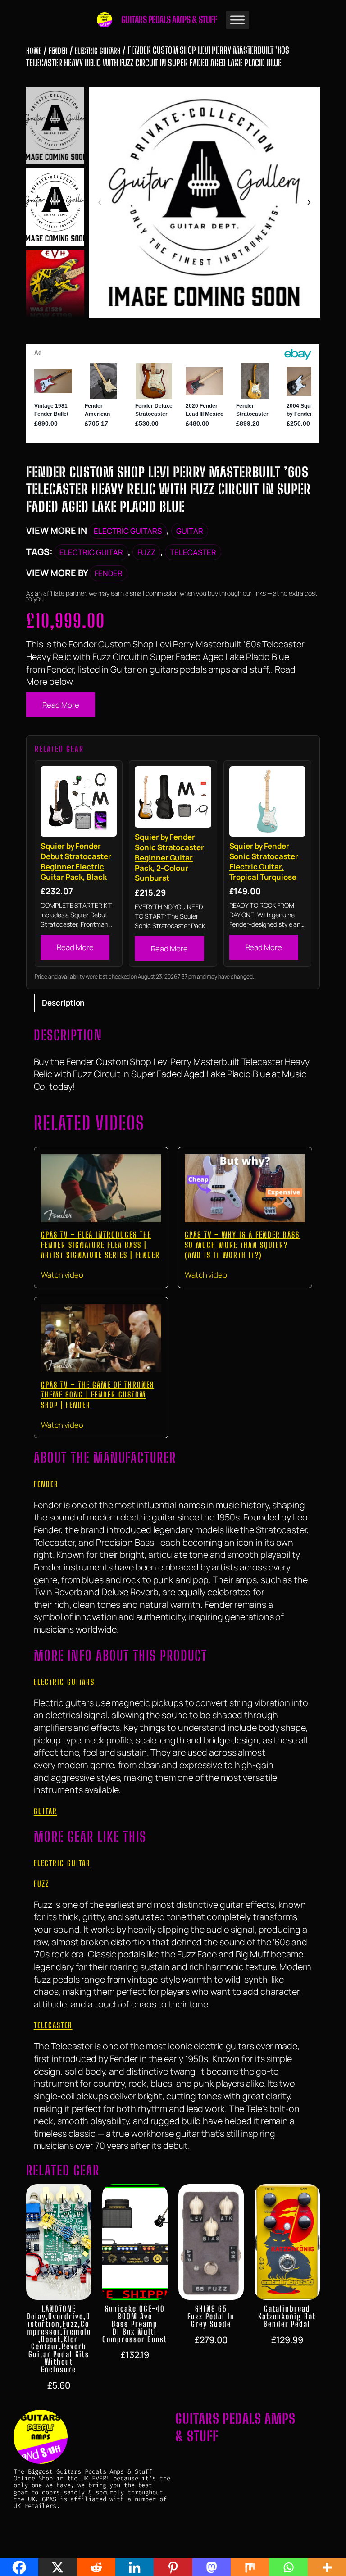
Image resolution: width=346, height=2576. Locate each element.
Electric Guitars (98, 51)
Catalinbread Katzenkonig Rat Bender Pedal (287, 2317)
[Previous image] (100, 203)
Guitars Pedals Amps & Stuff (169, 20)
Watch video (62, 1275)
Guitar (190, 531)
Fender (58, 51)
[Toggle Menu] (237, 20)
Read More (61, 705)
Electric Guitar (91, 552)
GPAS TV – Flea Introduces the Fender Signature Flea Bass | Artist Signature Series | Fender (100, 1245)
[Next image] (309, 203)
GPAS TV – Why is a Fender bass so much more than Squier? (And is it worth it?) (242, 1245)
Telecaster (193, 552)
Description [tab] (63, 1003)
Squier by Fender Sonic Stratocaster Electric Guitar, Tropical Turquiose (264, 861)
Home (34, 51)
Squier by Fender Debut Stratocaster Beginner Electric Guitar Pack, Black (76, 861)
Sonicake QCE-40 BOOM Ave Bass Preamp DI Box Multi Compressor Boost (135, 2324)
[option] (55, 207)
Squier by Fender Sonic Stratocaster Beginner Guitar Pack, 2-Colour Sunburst (169, 858)
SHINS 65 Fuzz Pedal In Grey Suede (211, 2317)
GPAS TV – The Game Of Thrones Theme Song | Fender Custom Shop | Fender (98, 1395)
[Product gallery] (204, 203)
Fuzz (146, 552)
